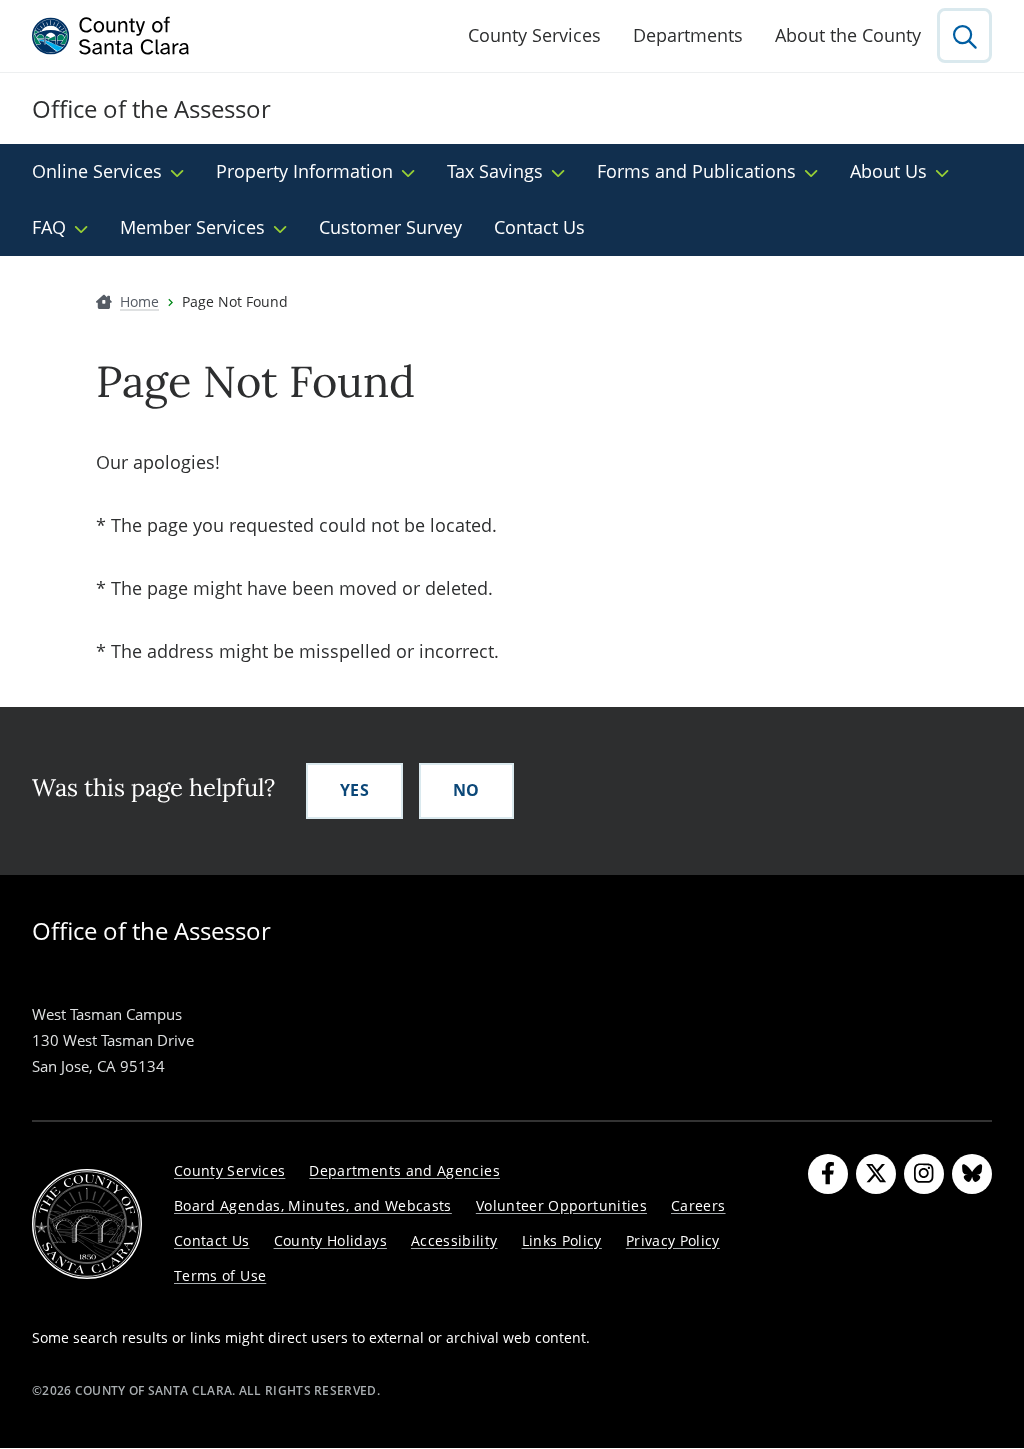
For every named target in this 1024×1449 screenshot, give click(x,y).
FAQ (49, 227)
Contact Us (539, 227)
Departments (688, 35)
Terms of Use (220, 1275)
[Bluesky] (972, 1174)
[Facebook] (828, 1174)
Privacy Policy (673, 1240)
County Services (534, 35)
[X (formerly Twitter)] (876, 1174)
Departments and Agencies (404, 1170)
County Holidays (330, 1240)
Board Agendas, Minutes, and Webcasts (313, 1205)
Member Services (192, 227)
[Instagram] (924, 1174)
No (466, 790)
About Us (888, 171)
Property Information (304, 171)
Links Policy (562, 1240)
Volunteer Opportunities (561, 1205)
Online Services (97, 171)
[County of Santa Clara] (111, 36)
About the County (848, 35)
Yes (354, 790)
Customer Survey (390, 227)
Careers (698, 1205)
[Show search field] (964, 35)
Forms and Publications (696, 171)
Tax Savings (495, 171)
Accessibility (454, 1240)
